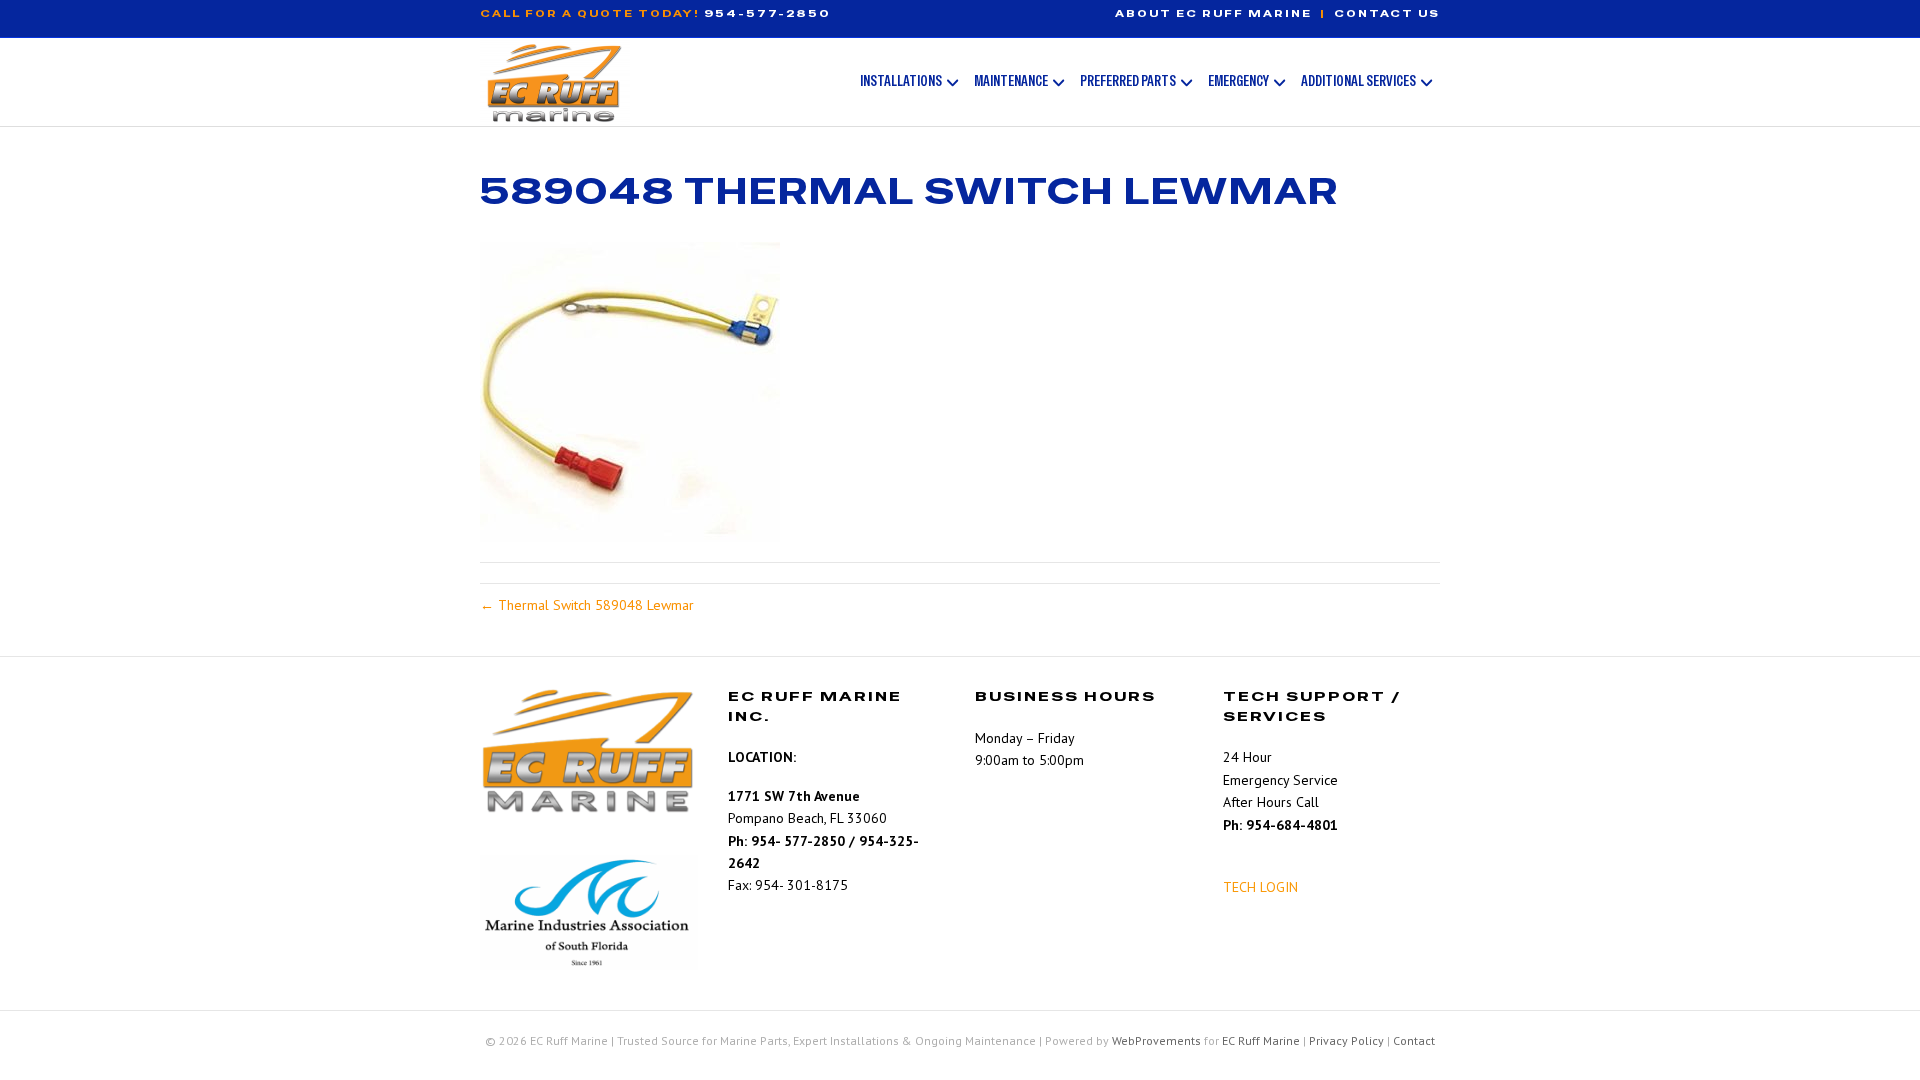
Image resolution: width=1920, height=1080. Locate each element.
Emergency (1238, 80)
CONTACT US (1387, 13)
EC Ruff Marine (1261, 1040)
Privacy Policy (1346, 1040)
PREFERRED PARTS (1128, 80)
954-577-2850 (767, 13)
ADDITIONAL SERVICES (1358, 80)
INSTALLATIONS (901, 80)
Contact (1414, 1040)
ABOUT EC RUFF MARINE (1213, 13)
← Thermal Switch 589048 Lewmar (587, 605)
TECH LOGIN (1260, 887)
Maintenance (1011, 80)
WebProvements (1156, 1040)
